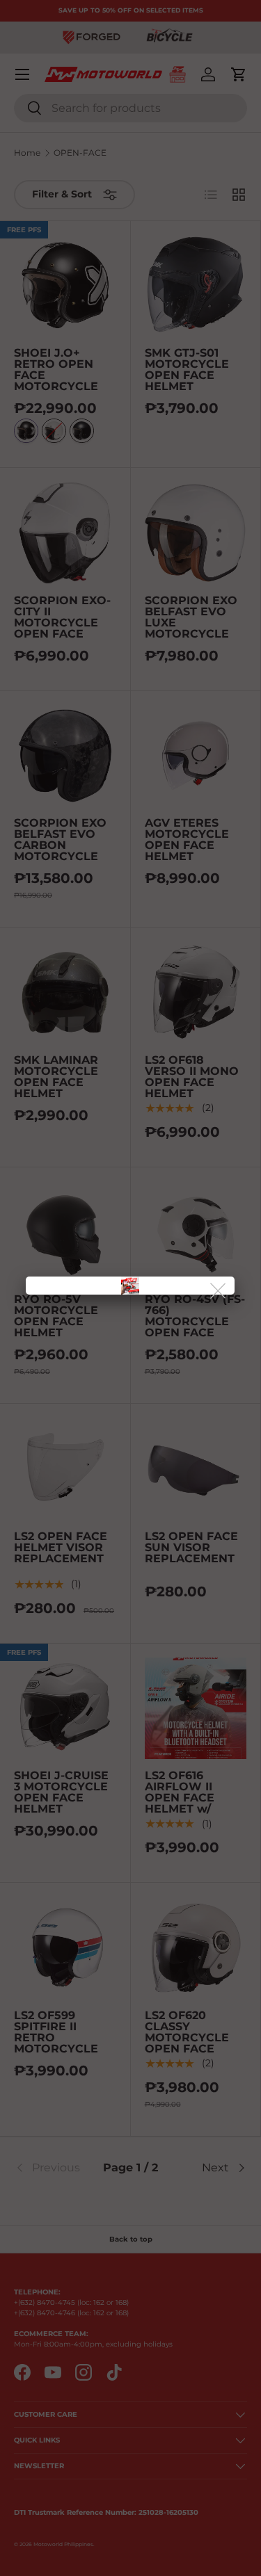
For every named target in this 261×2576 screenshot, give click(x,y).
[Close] (219, 1291)
